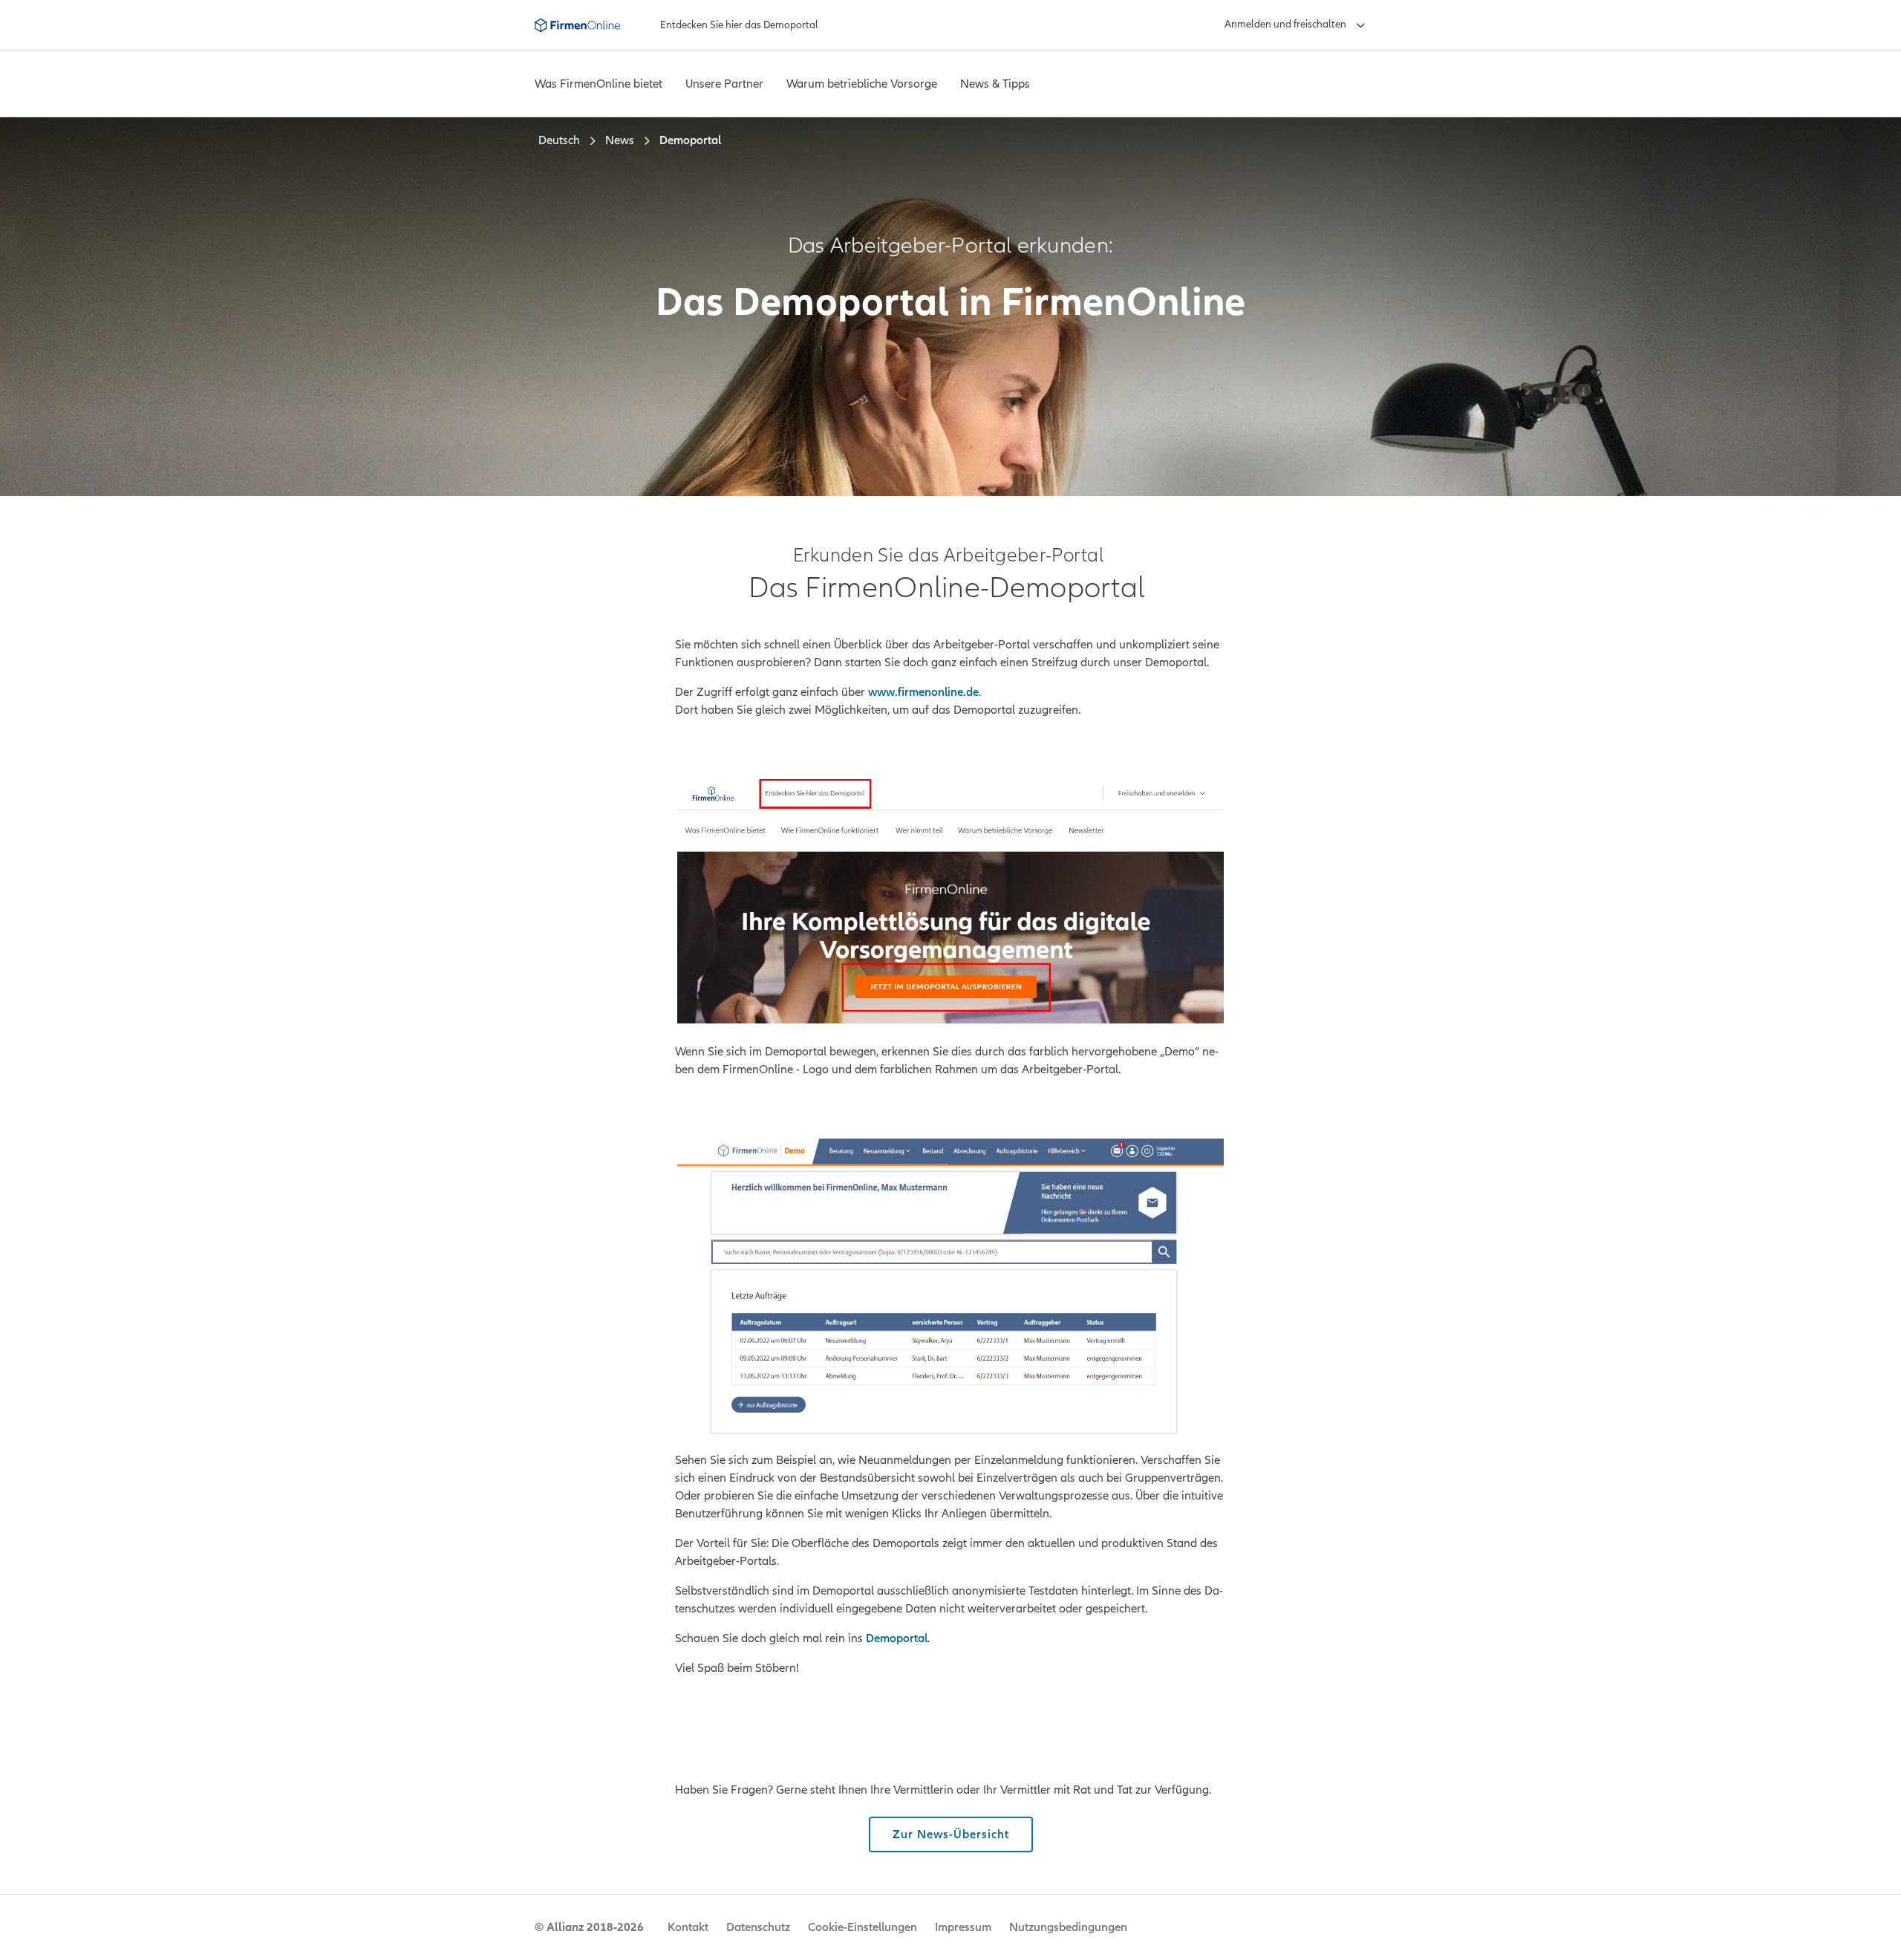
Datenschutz (758, 1927)
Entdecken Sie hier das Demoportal (739, 25)
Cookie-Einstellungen (863, 1927)
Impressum (963, 1927)
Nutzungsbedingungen (1068, 1927)
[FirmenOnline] (577, 25)
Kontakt (688, 1927)
